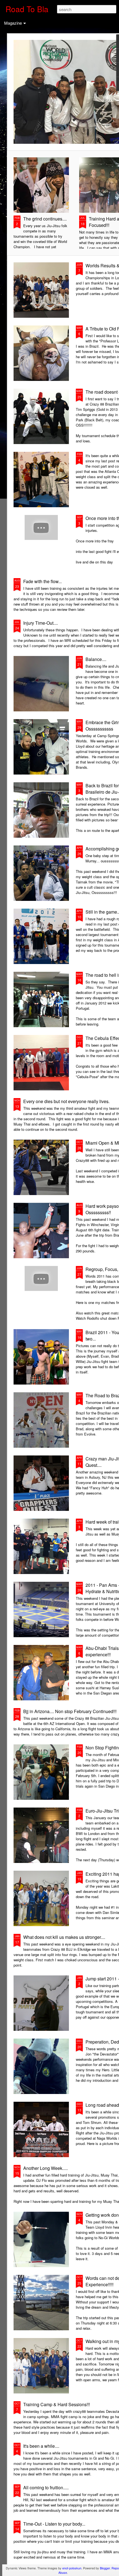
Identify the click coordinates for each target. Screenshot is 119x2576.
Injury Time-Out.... (41, 623)
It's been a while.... (41, 2446)
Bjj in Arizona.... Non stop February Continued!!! (70, 1711)
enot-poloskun (72, 2568)
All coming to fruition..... (46, 2487)
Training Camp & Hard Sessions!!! (57, 2404)
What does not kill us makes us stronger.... (64, 1937)
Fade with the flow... (42, 581)
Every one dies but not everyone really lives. (66, 1101)
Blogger (105, 2568)
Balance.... (96, 659)
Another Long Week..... (46, 2168)
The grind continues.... (45, 219)
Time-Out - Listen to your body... (54, 2524)
